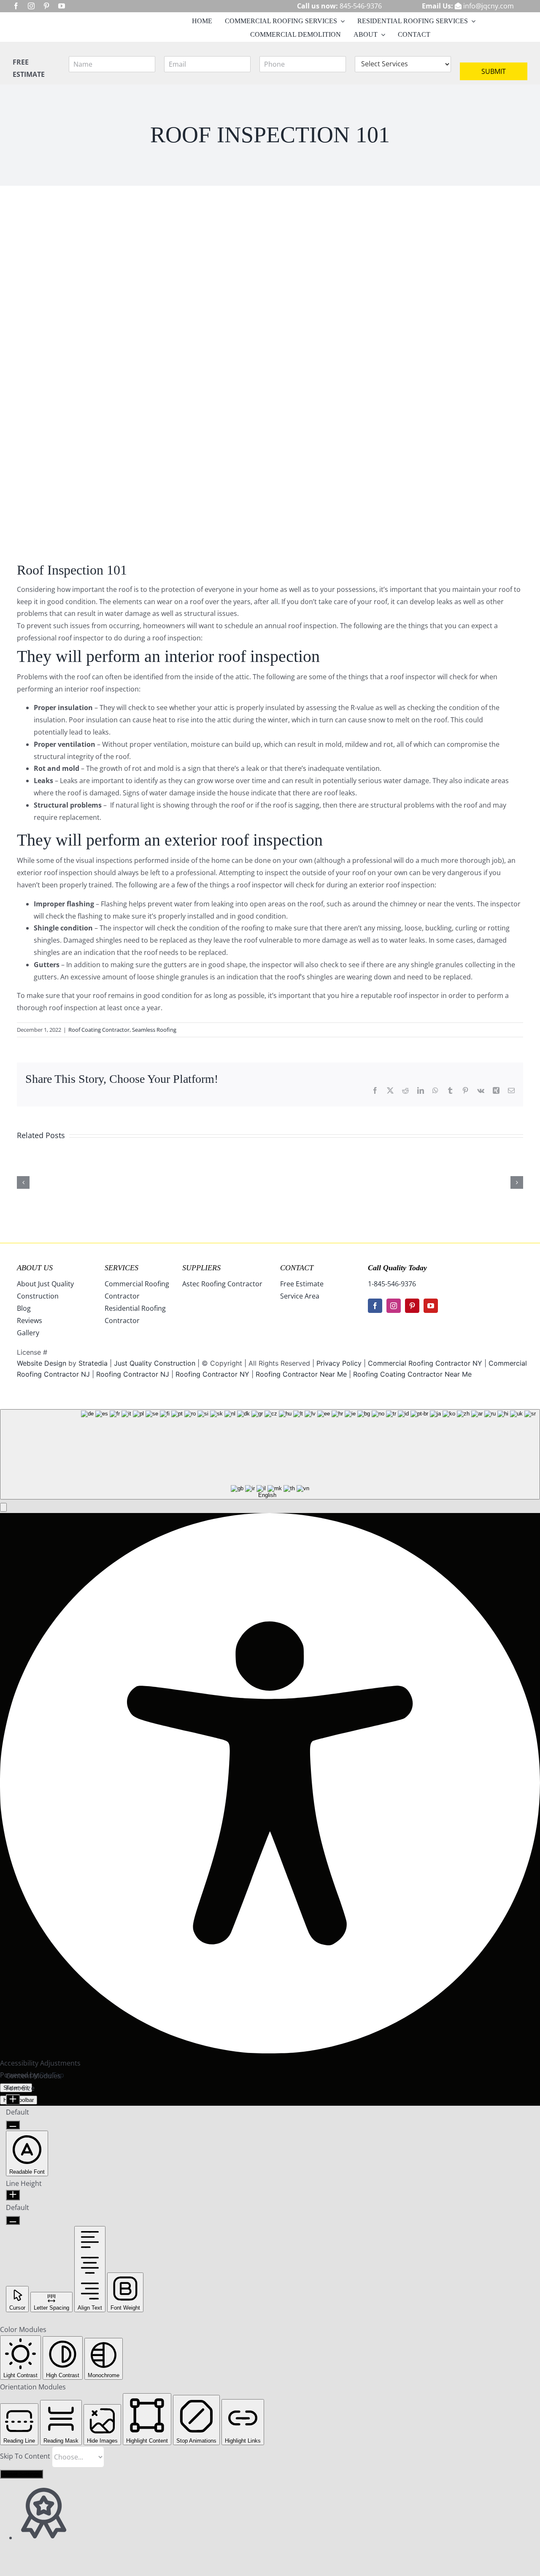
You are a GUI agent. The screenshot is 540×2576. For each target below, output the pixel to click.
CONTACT (297, 1268)
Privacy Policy (339, 1363)
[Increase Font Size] (13, 2100)
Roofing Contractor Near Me (301, 1374)
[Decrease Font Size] (13, 2125)
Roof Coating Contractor (99, 1030)
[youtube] (62, 6)
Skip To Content (26, 2456)
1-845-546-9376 (392, 1284)
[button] (3, 1507)
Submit (494, 71)
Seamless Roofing (154, 1030)
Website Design (42, 1363)
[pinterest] (46, 6)
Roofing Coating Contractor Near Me (412, 1374)
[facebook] (16, 6)
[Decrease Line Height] (13, 2220)
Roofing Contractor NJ (133, 1374)
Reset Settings (22, 2474)
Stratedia (93, 1363)
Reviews (30, 1321)
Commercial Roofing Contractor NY (426, 1363)
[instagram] (31, 6)
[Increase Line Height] (13, 2195)
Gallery (28, 1333)
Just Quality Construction (156, 1363)
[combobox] (270, 1454)
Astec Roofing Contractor (222, 1284)
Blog (24, 1308)
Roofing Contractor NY (212, 1374)
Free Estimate (302, 1284)
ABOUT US (35, 1268)
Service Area (300, 1296)
